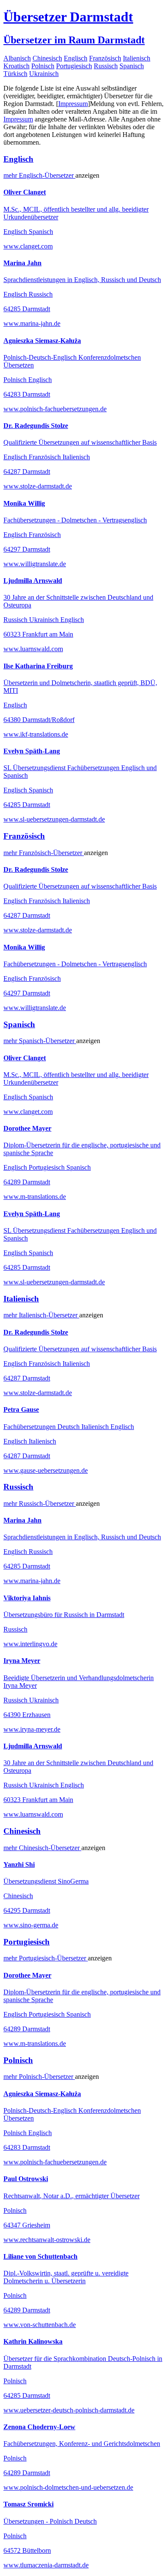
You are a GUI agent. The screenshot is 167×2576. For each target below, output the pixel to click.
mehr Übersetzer (39, 175)
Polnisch (43, 66)
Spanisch (132, 66)
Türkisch (15, 74)
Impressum (73, 104)
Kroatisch (16, 66)
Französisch (105, 58)
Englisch (76, 58)
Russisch (106, 66)
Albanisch (17, 58)
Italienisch (137, 58)
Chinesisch (47, 58)
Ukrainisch (44, 74)
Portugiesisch (74, 66)
